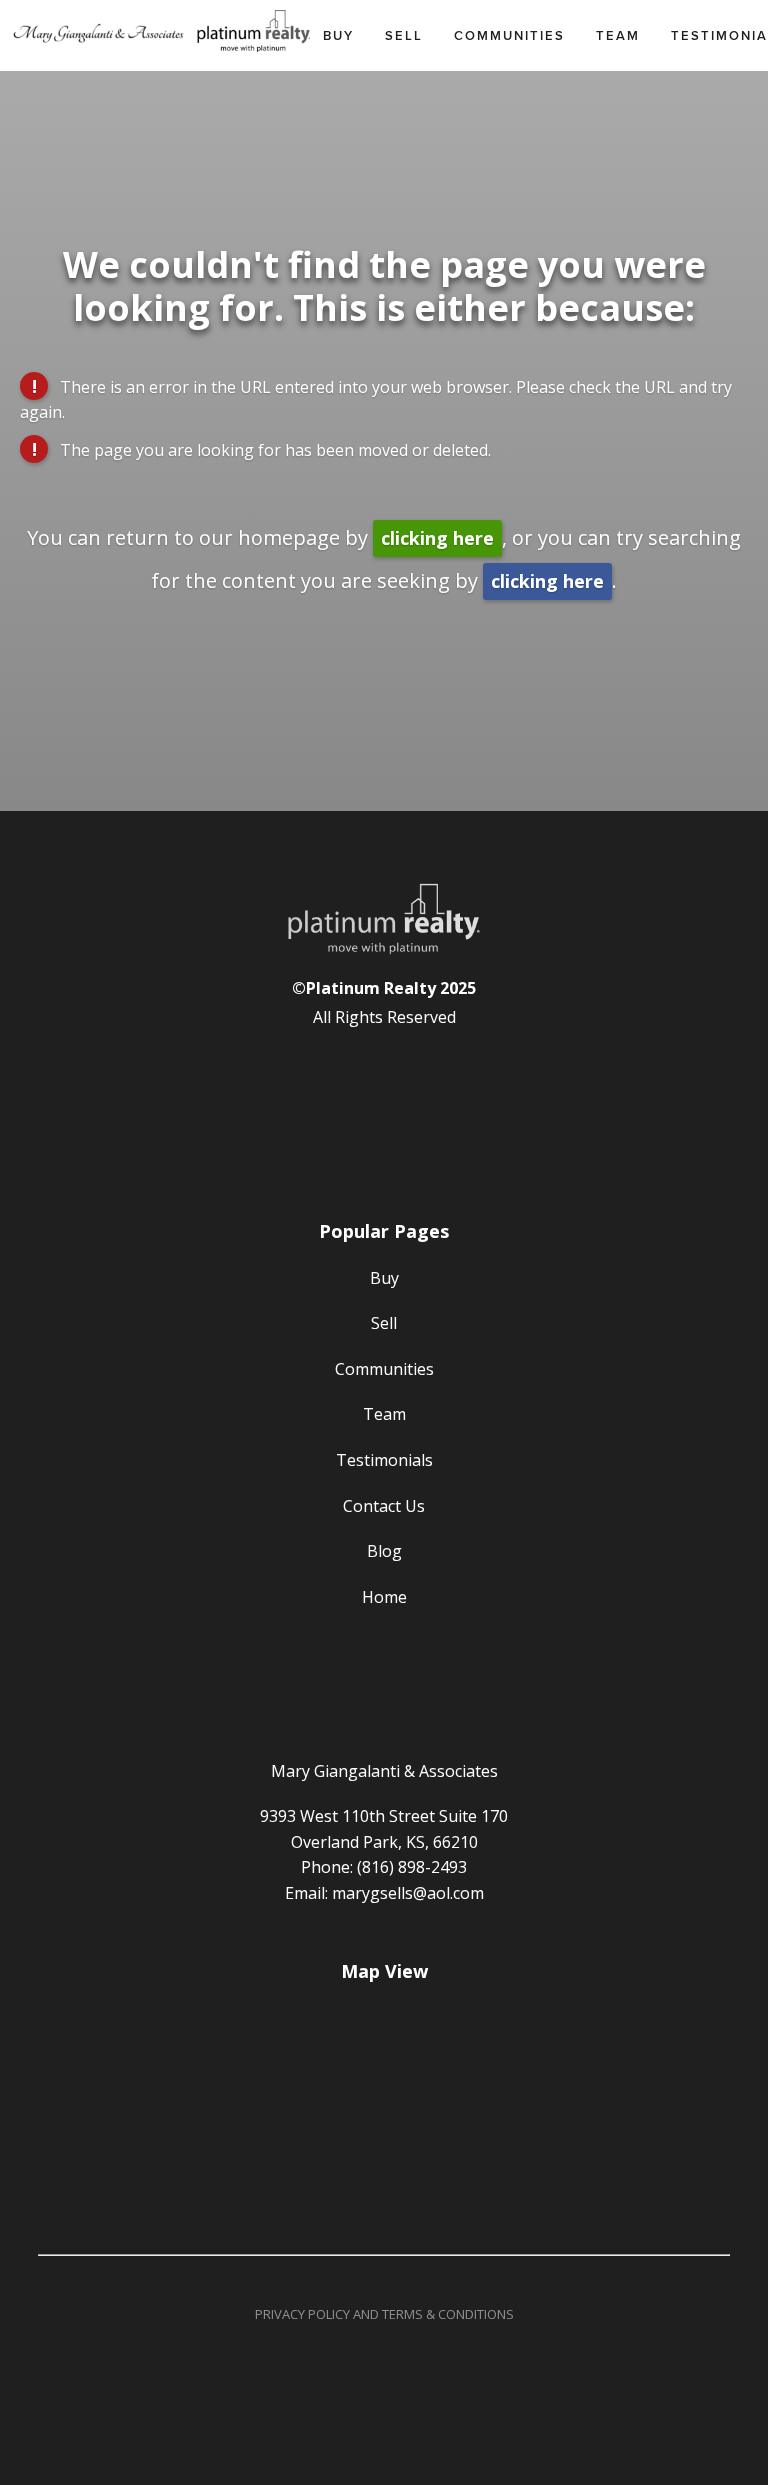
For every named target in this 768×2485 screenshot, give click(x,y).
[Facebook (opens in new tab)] (384, 1069)
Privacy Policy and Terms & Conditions (384, 2314)
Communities (509, 35)
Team (618, 35)
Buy (338, 35)
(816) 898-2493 (412, 1867)
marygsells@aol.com (408, 1893)
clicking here (437, 538)
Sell (404, 35)
